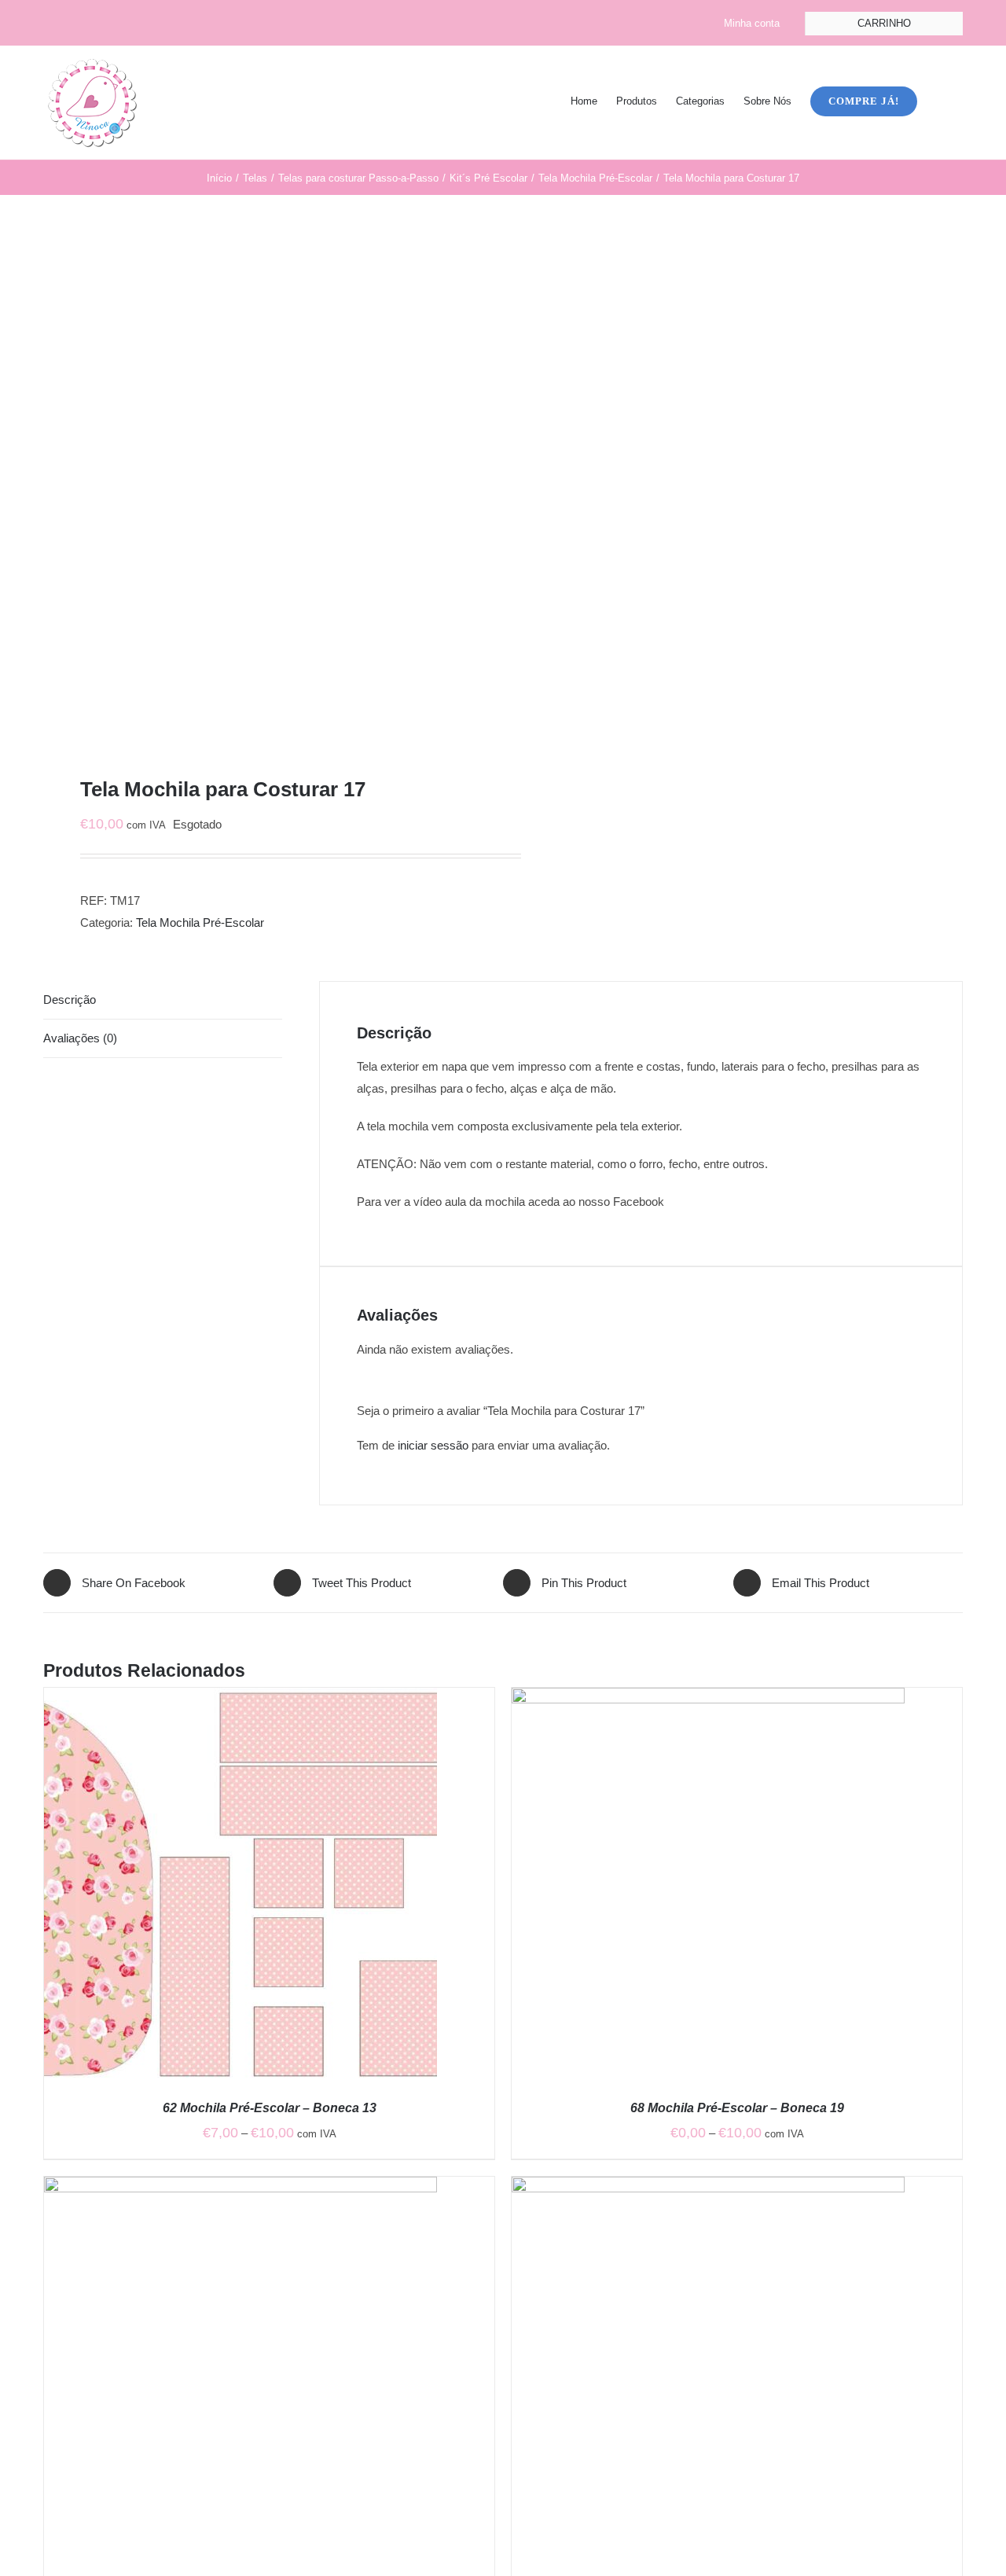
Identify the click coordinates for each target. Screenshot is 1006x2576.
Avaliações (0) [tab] (80, 1038)
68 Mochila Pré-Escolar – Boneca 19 (737, 2108)
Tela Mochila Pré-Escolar (200, 922)
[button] (940, 100)
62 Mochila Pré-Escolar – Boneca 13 (270, 2108)
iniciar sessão (433, 1445)
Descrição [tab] (70, 1000)
